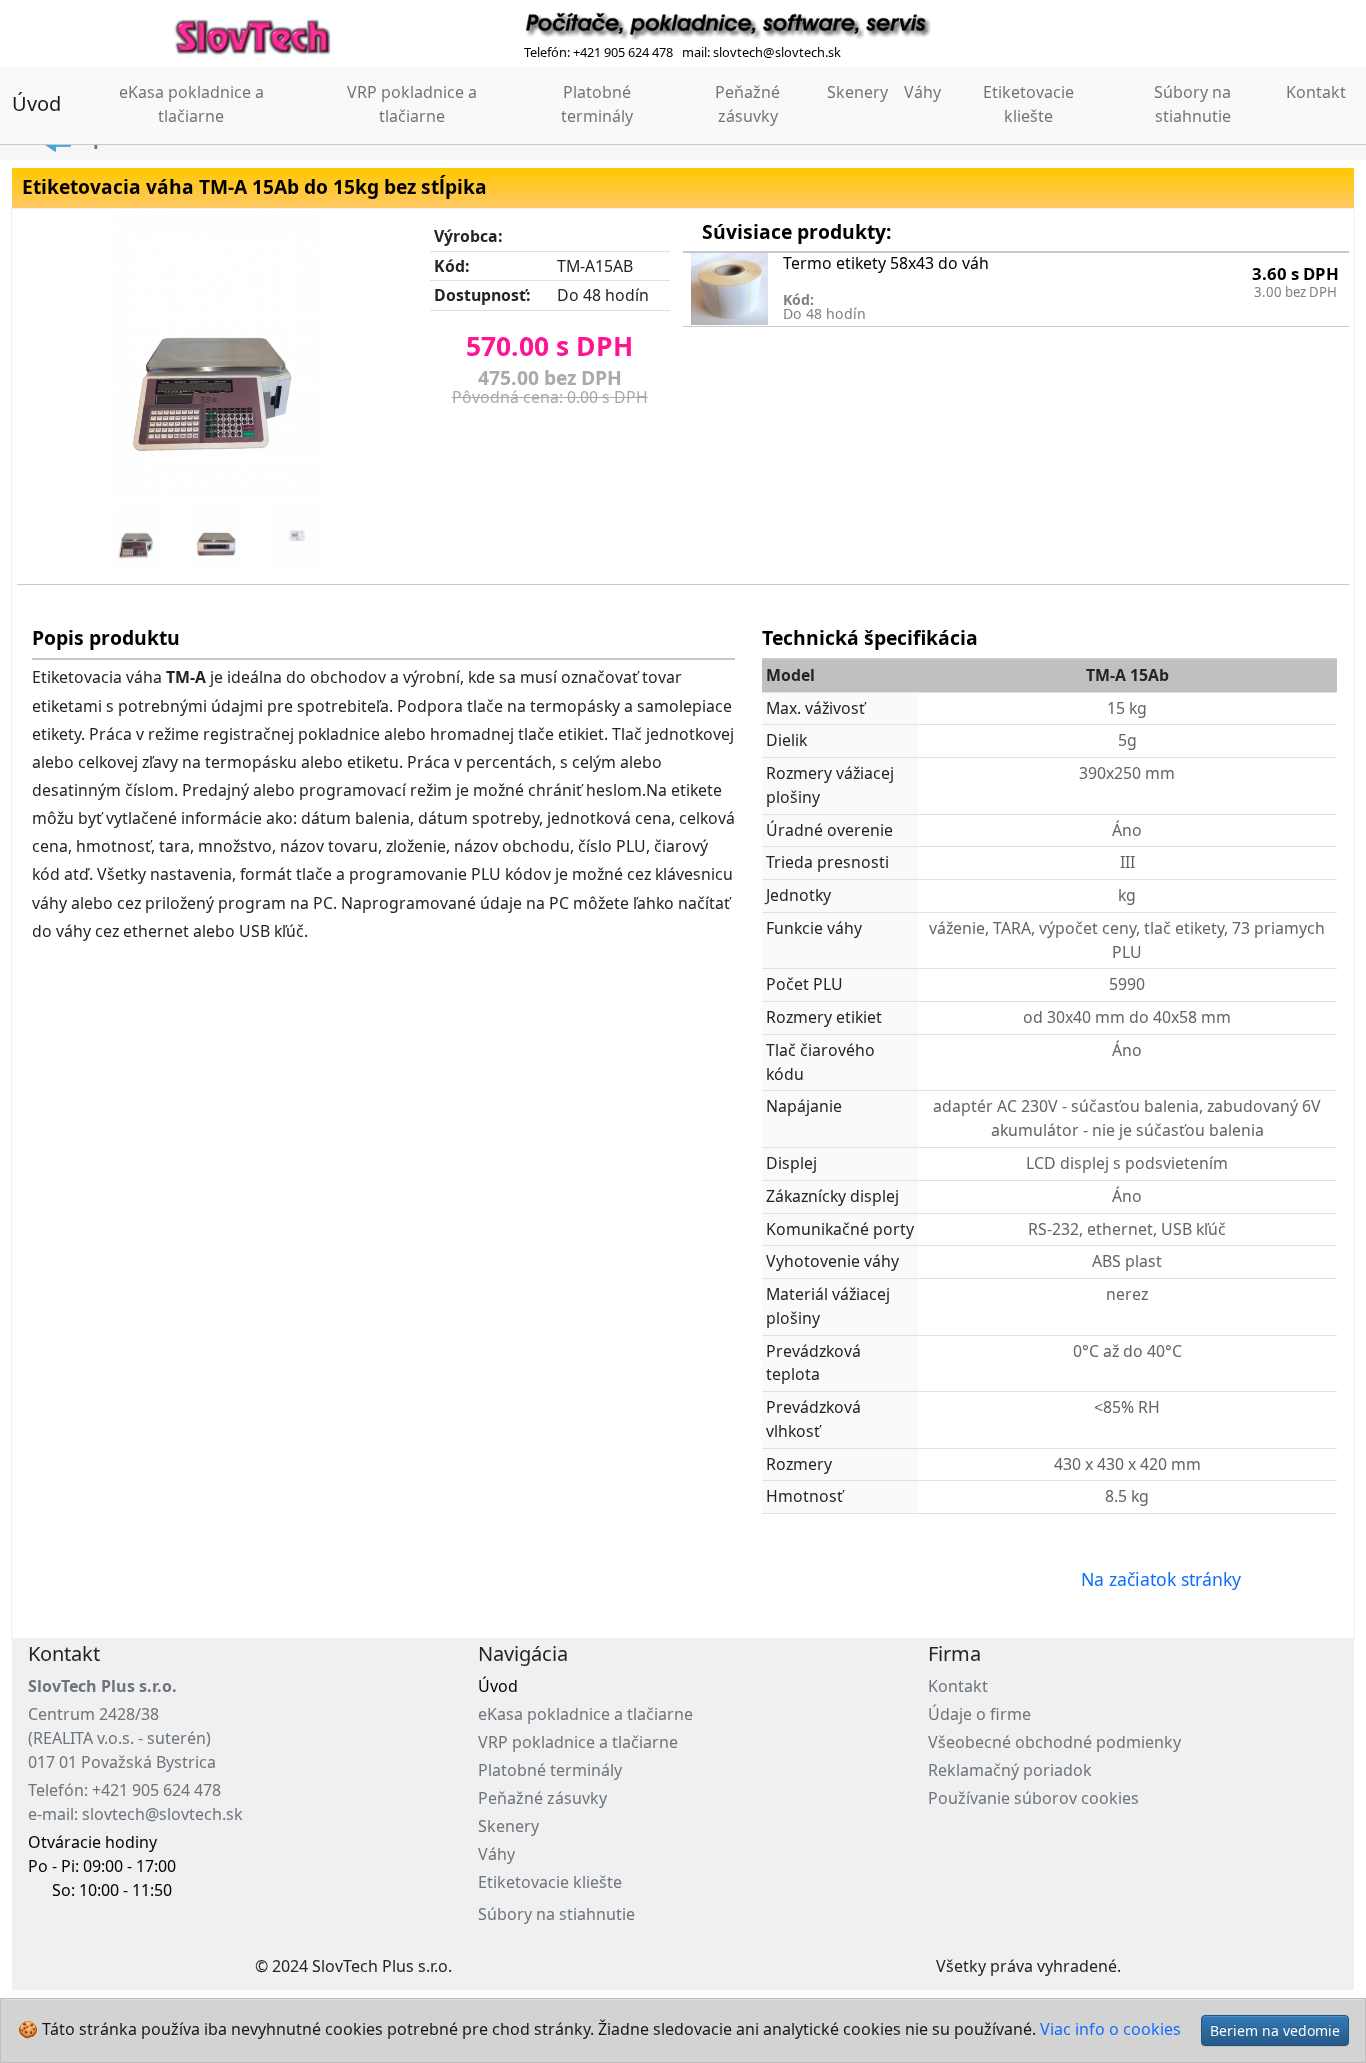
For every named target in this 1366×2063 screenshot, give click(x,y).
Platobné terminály (597, 104)
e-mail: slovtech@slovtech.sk (135, 1814)
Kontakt (1316, 92)
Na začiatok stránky (1161, 1579)
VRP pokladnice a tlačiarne (412, 104)
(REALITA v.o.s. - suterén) (119, 1738)
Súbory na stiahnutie (1192, 104)
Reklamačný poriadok (1010, 1770)
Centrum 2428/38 (93, 1714)
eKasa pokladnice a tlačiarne (205, 104)
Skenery (857, 92)
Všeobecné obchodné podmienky (1054, 1742)
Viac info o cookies (1110, 2029)
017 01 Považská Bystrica (122, 1762)
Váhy (922, 92)
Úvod (36, 103)
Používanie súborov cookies (1033, 1798)
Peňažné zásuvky (747, 104)
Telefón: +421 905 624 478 (124, 1790)
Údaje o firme (979, 1714)
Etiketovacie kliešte (1028, 104)
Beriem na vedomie (1275, 2030)
